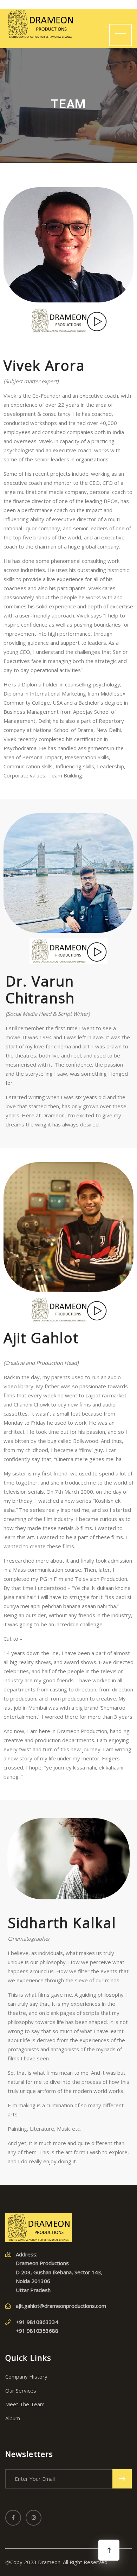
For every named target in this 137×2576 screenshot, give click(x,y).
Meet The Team (25, 2404)
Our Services (21, 2390)
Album (13, 2418)
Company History (26, 2376)
